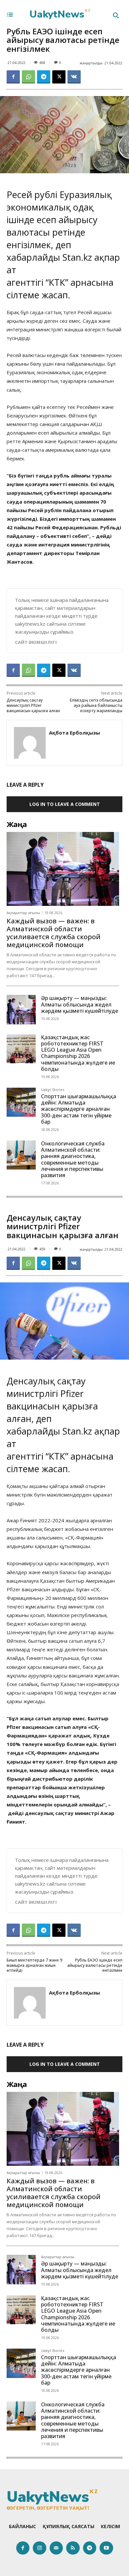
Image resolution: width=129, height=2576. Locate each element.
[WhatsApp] (28, 77)
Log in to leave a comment (65, 804)
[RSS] (73, 2548)
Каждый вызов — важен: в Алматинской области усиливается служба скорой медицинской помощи (54, 933)
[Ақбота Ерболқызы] (30, 743)
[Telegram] (44, 77)
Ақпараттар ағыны (23, 913)
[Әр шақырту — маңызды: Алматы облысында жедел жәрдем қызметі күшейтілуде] (21, 1009)
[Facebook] (13, 77)
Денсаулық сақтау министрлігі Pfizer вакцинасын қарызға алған (33, 705)
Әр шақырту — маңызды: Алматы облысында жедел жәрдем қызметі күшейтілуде (80, 1004)
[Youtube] (106, 2548)
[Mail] (56, 2548)
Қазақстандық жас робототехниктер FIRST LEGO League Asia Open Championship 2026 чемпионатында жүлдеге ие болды (78, 1053)
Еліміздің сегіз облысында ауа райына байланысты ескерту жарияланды (96, 705)
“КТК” (57, 282)
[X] (59, 77)
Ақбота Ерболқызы (74, 733)
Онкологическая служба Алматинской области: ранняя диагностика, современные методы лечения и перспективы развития (73, 1159)
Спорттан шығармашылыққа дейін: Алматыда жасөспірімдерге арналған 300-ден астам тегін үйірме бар (79, 1109)
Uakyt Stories (53, 1090)
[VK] (74, 77)
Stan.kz (77, 257)
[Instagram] (40, 2548)
